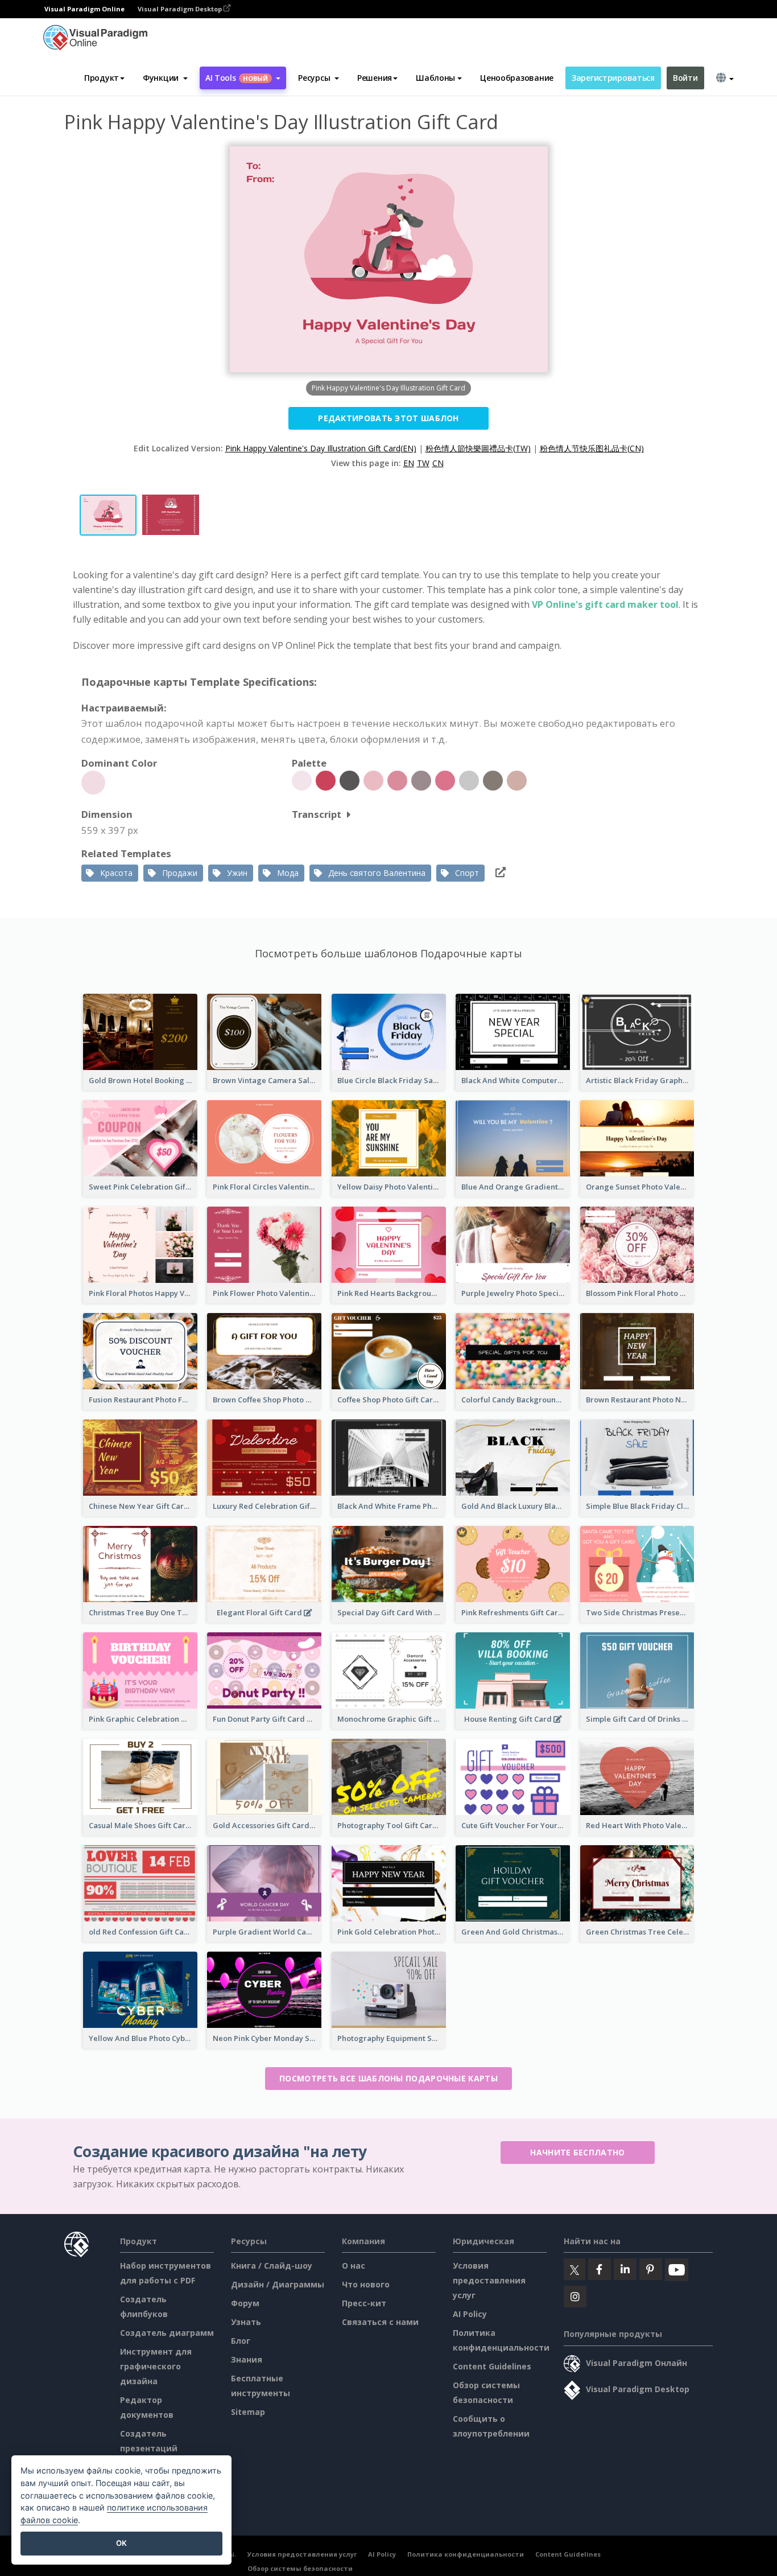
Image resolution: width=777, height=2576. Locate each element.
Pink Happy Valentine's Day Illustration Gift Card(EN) (321, 448)
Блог (241, 2341)
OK (121, 2543)
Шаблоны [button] (435, 78)
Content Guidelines (492, 2366)
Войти (685, 78)
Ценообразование (517, 78)
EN (409, 463)
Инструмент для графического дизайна (156, 2366)
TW (423, 463)
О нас (354, 2266)
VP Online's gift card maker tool (605, 604)
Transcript (317, 814)
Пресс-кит (364, 2303)
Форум (245, 2303)
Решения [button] (375, 78)
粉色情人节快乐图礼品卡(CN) (592, 448)
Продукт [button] (102, 78)
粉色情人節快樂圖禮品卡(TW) (478, 448)
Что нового (366, 2284)
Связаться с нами (380, 2322)
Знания (247, 2359)
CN (438, 463)
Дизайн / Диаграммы (278, 2284)
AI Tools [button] (237, 78)
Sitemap (248, 2412)
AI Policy (470, 2314)
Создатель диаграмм (167, 2333)
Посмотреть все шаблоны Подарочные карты (388, 2078)
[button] (165, 78)
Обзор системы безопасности (300, 2568)
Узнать (246, 2322)
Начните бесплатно (577, 2152)
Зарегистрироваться (613, 78)
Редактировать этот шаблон (388, 418)
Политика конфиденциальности (466, 2554)
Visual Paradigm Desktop (181, 9)
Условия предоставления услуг (489, 2280)
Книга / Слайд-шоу (272, 2266)
